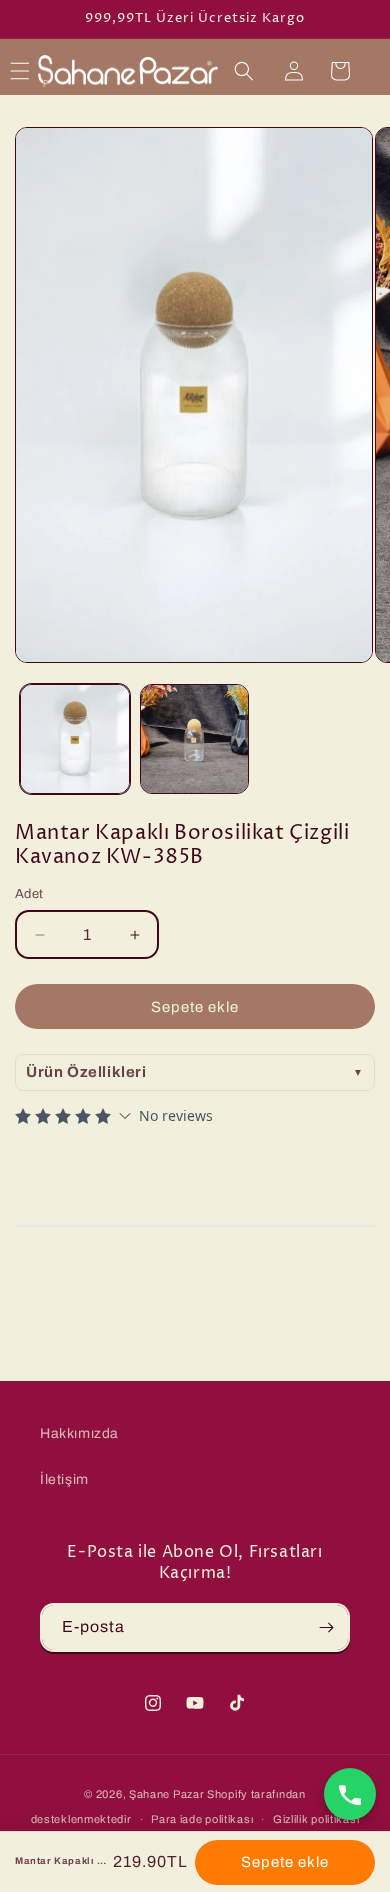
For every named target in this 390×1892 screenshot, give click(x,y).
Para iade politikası (202, 1819)
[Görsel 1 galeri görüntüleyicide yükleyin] (75, 739)
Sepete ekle (285, 1862)
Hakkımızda (79, 1433)
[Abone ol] (326, 1627)
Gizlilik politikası (316, 1819)
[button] (20, 71)
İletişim (64, 1479)
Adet (29, 894)
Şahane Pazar (166, 1794)
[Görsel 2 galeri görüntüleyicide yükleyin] (195, 739)
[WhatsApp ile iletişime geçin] (350, 1793)
